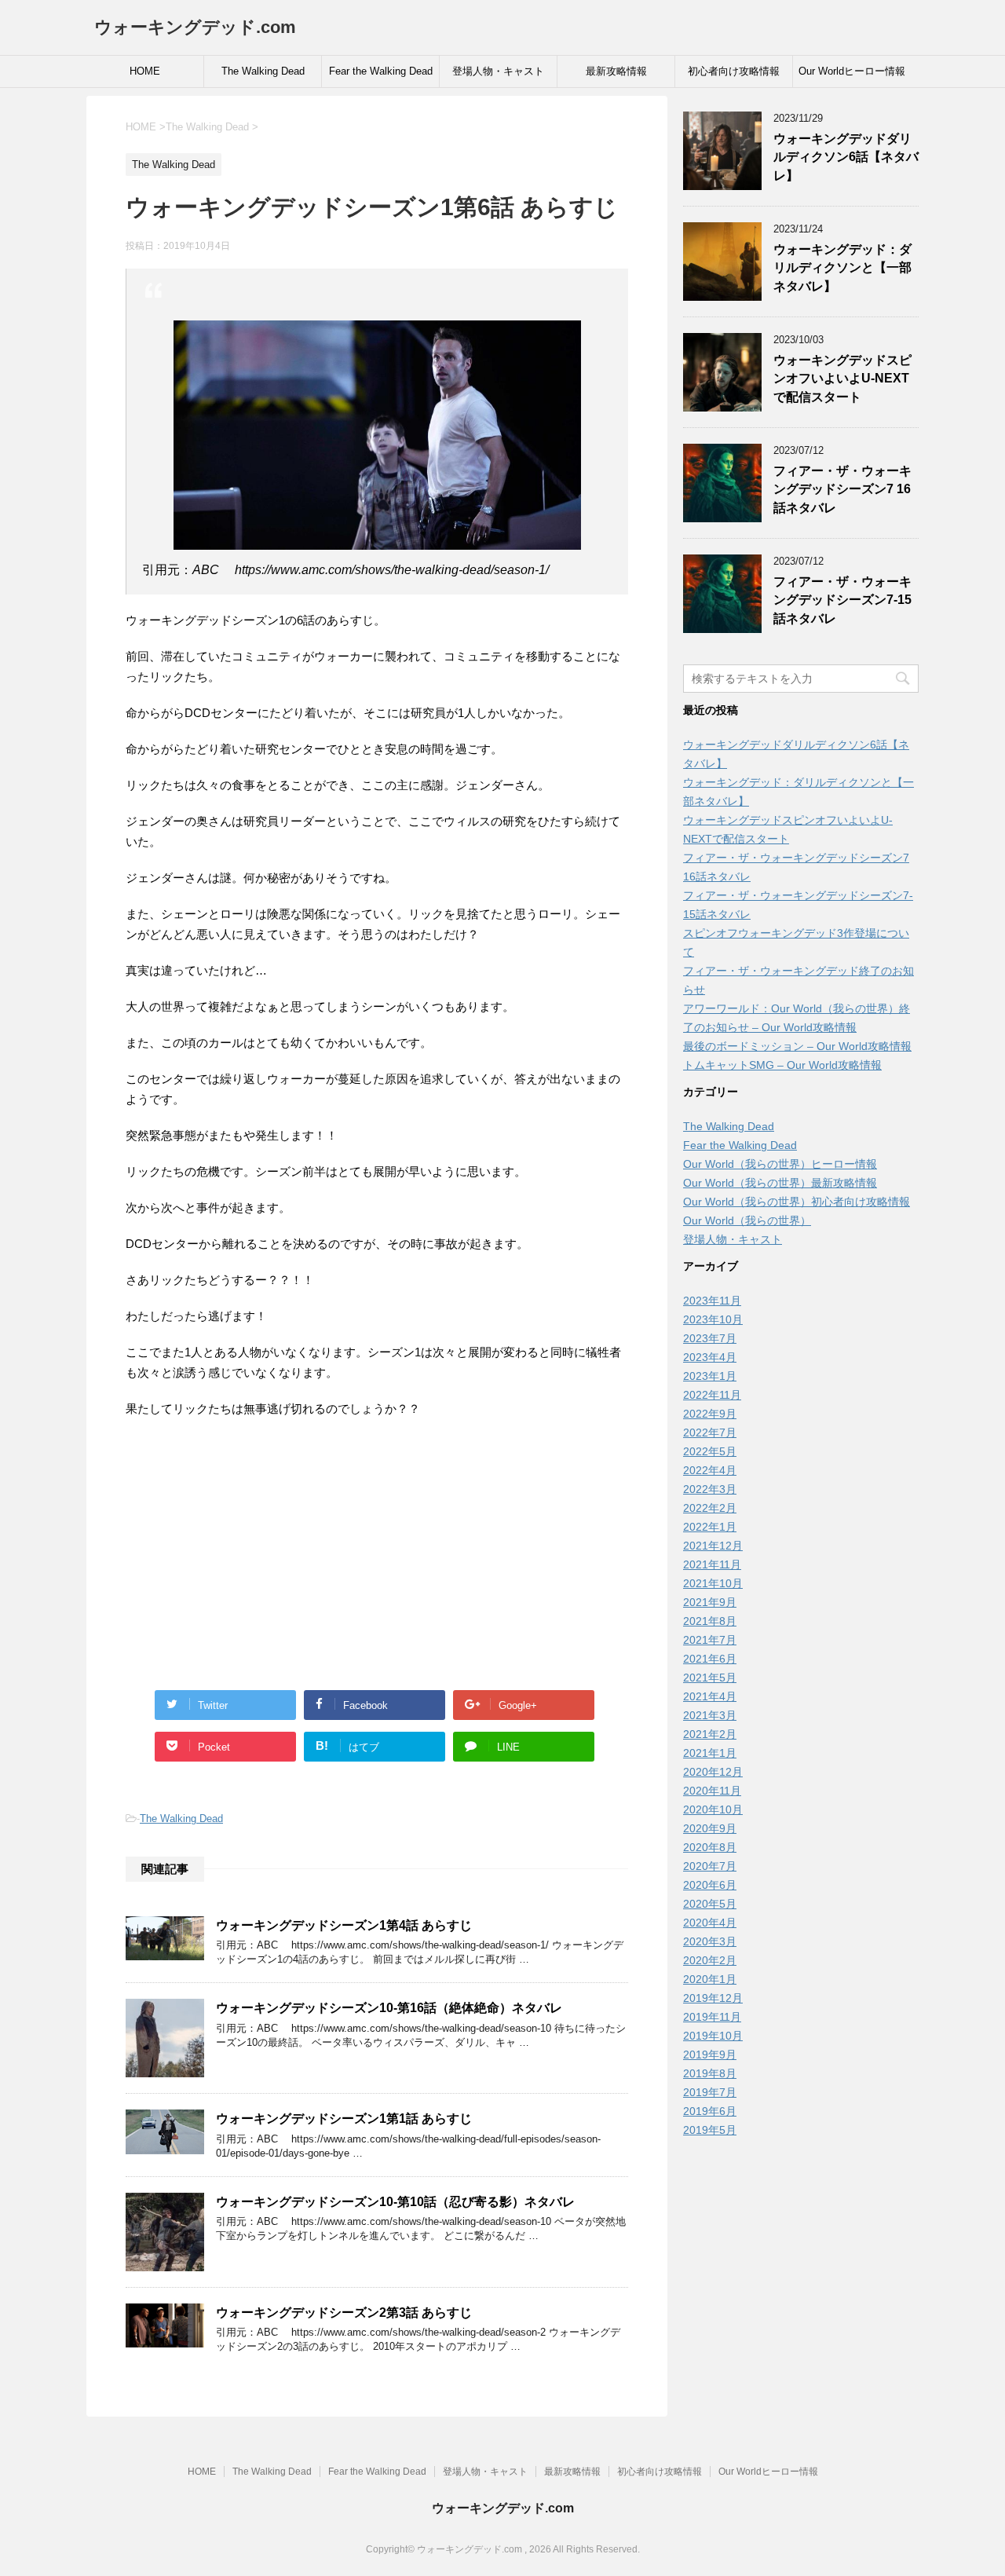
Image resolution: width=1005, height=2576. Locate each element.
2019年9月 (710, 2055)
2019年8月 (710, 2073)
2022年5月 (710, 1451)
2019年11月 (712, 2017)
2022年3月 (710, 1489)
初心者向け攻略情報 (734, 71)
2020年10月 (713, 1809)
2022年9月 (710, 1414)
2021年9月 (710, 1602)
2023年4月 (710, 1357)
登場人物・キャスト (498, 71)
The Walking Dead (263, 71)
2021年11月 (712, 1564)
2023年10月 (713, 1319)
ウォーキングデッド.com (195, 27)
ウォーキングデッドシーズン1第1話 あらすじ (344, 2119)
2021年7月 (710, 1640)
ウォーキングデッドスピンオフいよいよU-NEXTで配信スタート (842, 379)
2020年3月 (710, 1941)
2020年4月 (710, 1923)
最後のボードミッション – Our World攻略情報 (797, 1046)
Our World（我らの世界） (747, 1220)
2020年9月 (710, 1828)
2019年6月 (710, 2111)
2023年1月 (710, 1376)
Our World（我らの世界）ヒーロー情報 (780, 1164)
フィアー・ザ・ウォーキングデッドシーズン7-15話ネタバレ (842, 600)
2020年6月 (710, 1885)
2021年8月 (710, 1621)
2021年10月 (713, 1583)
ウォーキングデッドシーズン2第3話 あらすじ (344, 2313)
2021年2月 (710, 1734)
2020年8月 (710, 1847)
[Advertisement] (377, 1545)
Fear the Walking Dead (381, 71)
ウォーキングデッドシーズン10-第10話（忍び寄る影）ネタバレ (395, 2202)
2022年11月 (712, 1395)
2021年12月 (713, 1546)
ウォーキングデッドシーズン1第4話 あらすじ (344, 1925)
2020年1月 (710, 1979)
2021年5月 (710, 1678)
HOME (145, 71)
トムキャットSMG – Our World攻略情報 (782, 1065)
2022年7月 (710, 1433)
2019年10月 (713, 2036)
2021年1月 (710, 1753)
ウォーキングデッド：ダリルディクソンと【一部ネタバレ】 (842, 268)
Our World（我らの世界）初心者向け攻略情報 (797, 1202)
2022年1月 (710, 1527)
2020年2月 (710, 1960)
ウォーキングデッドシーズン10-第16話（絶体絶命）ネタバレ (389, 2008)
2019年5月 (710, 2130)
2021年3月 (710, 1715)
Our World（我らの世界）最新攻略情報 (780, 1183)
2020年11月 (712, 1791)
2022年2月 (710, 1508)
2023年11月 (712, 1301)
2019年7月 (710, 2092)
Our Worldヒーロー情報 (852, 71)
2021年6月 (710, 1659)
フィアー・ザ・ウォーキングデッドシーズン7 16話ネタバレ (842, 489)
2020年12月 (713, 1772)
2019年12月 (713, 1998)
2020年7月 (710, 1866)
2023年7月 (710, 1338)
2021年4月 (710, 1696)
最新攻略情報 (616, 71)
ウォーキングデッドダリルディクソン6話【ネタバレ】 (846, 157)
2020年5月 (710, 1904)
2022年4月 (710, 1470)
